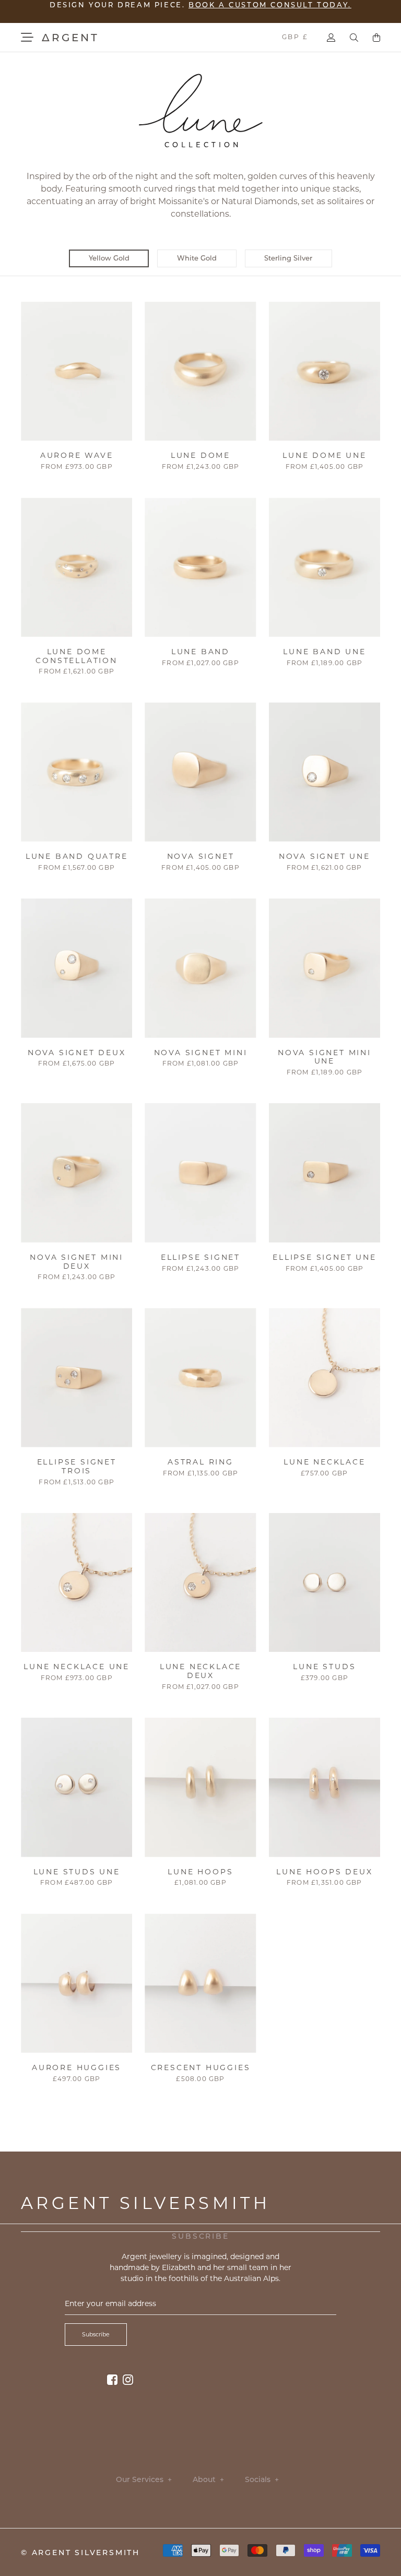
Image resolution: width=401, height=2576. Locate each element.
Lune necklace (324, 1462)
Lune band (200, 652)
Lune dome (200, 455)
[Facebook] (112, 2379)
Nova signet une (325, 856)
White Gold (197, 258)
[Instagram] (128, 2379)
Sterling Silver (288, 258)
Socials (262, 2480)
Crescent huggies (201, 2067)
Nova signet (201, 856)
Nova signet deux (77, 1053)
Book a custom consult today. (270, 10)
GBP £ (295, 37)
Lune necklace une (76, 1667)
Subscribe (96, 2334)
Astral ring (200, 1462)
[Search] (354, 38)
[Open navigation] (27, 37)
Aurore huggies (76, 2067)
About (208, 2480)
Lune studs (324, 1667)
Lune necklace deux (200, 1671)
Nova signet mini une (325, 1057)
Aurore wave (77, 455)
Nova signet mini (201, 1053)
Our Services (144, 2480)
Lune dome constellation (76, 656)
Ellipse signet (200, 1257)
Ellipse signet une (324, 1257)
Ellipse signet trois (77, 1466)
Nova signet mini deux (76, 1262)
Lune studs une (77, 1872)
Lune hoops (200, 1872)
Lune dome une (324, 455)
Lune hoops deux (324, 1872)
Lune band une (324, 652)
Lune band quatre (77, 856)
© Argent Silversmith (80, 2553)
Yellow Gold (109, 258)
